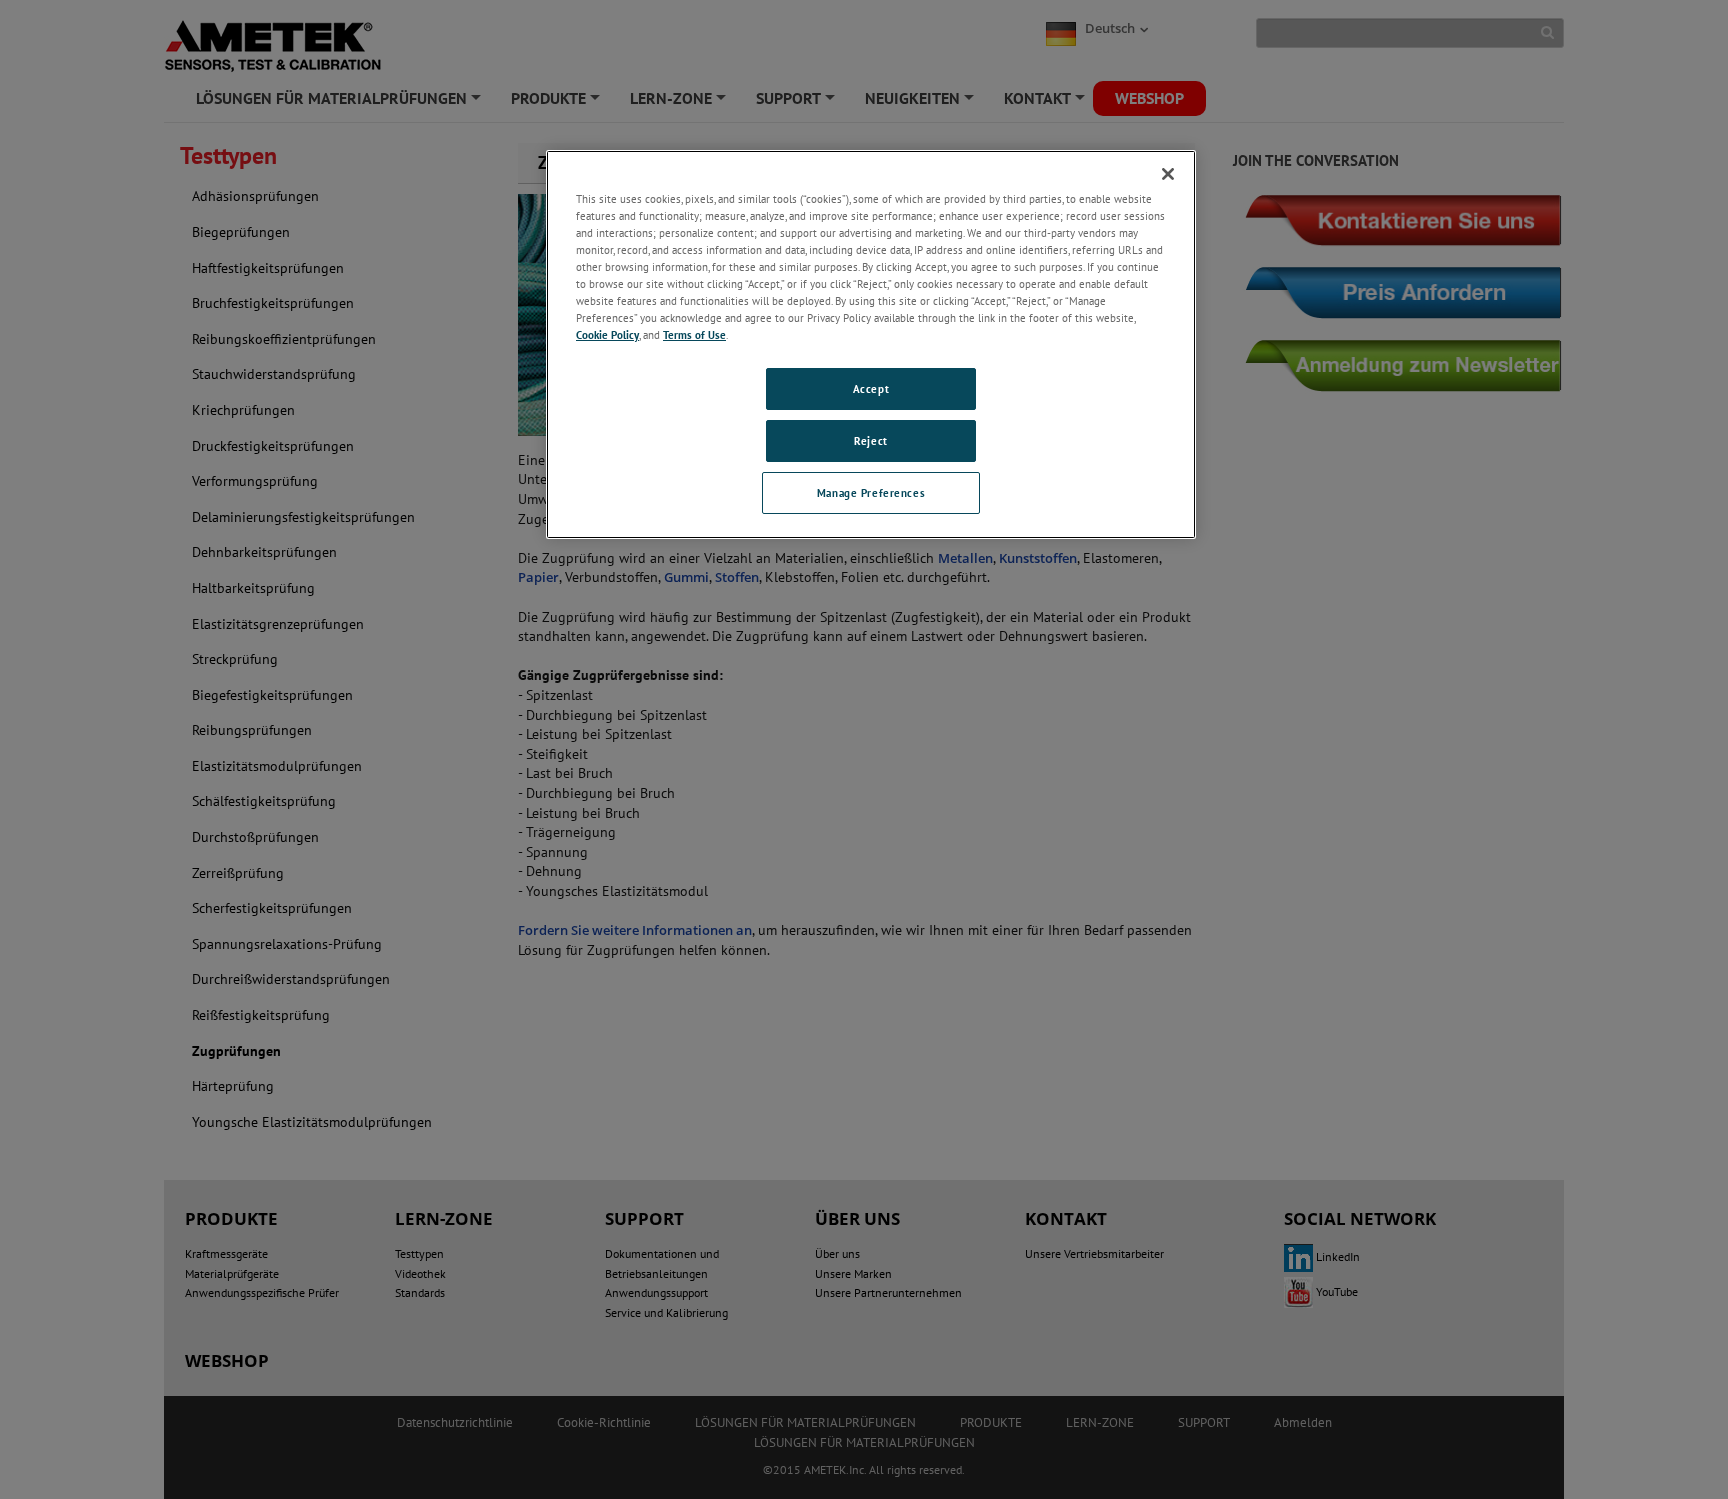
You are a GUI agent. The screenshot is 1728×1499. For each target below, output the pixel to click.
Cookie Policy (607, 334)
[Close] (1168, 174)
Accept (871, 388)
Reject (870, 440)
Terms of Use (694, 334)
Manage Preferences (871, 492)
